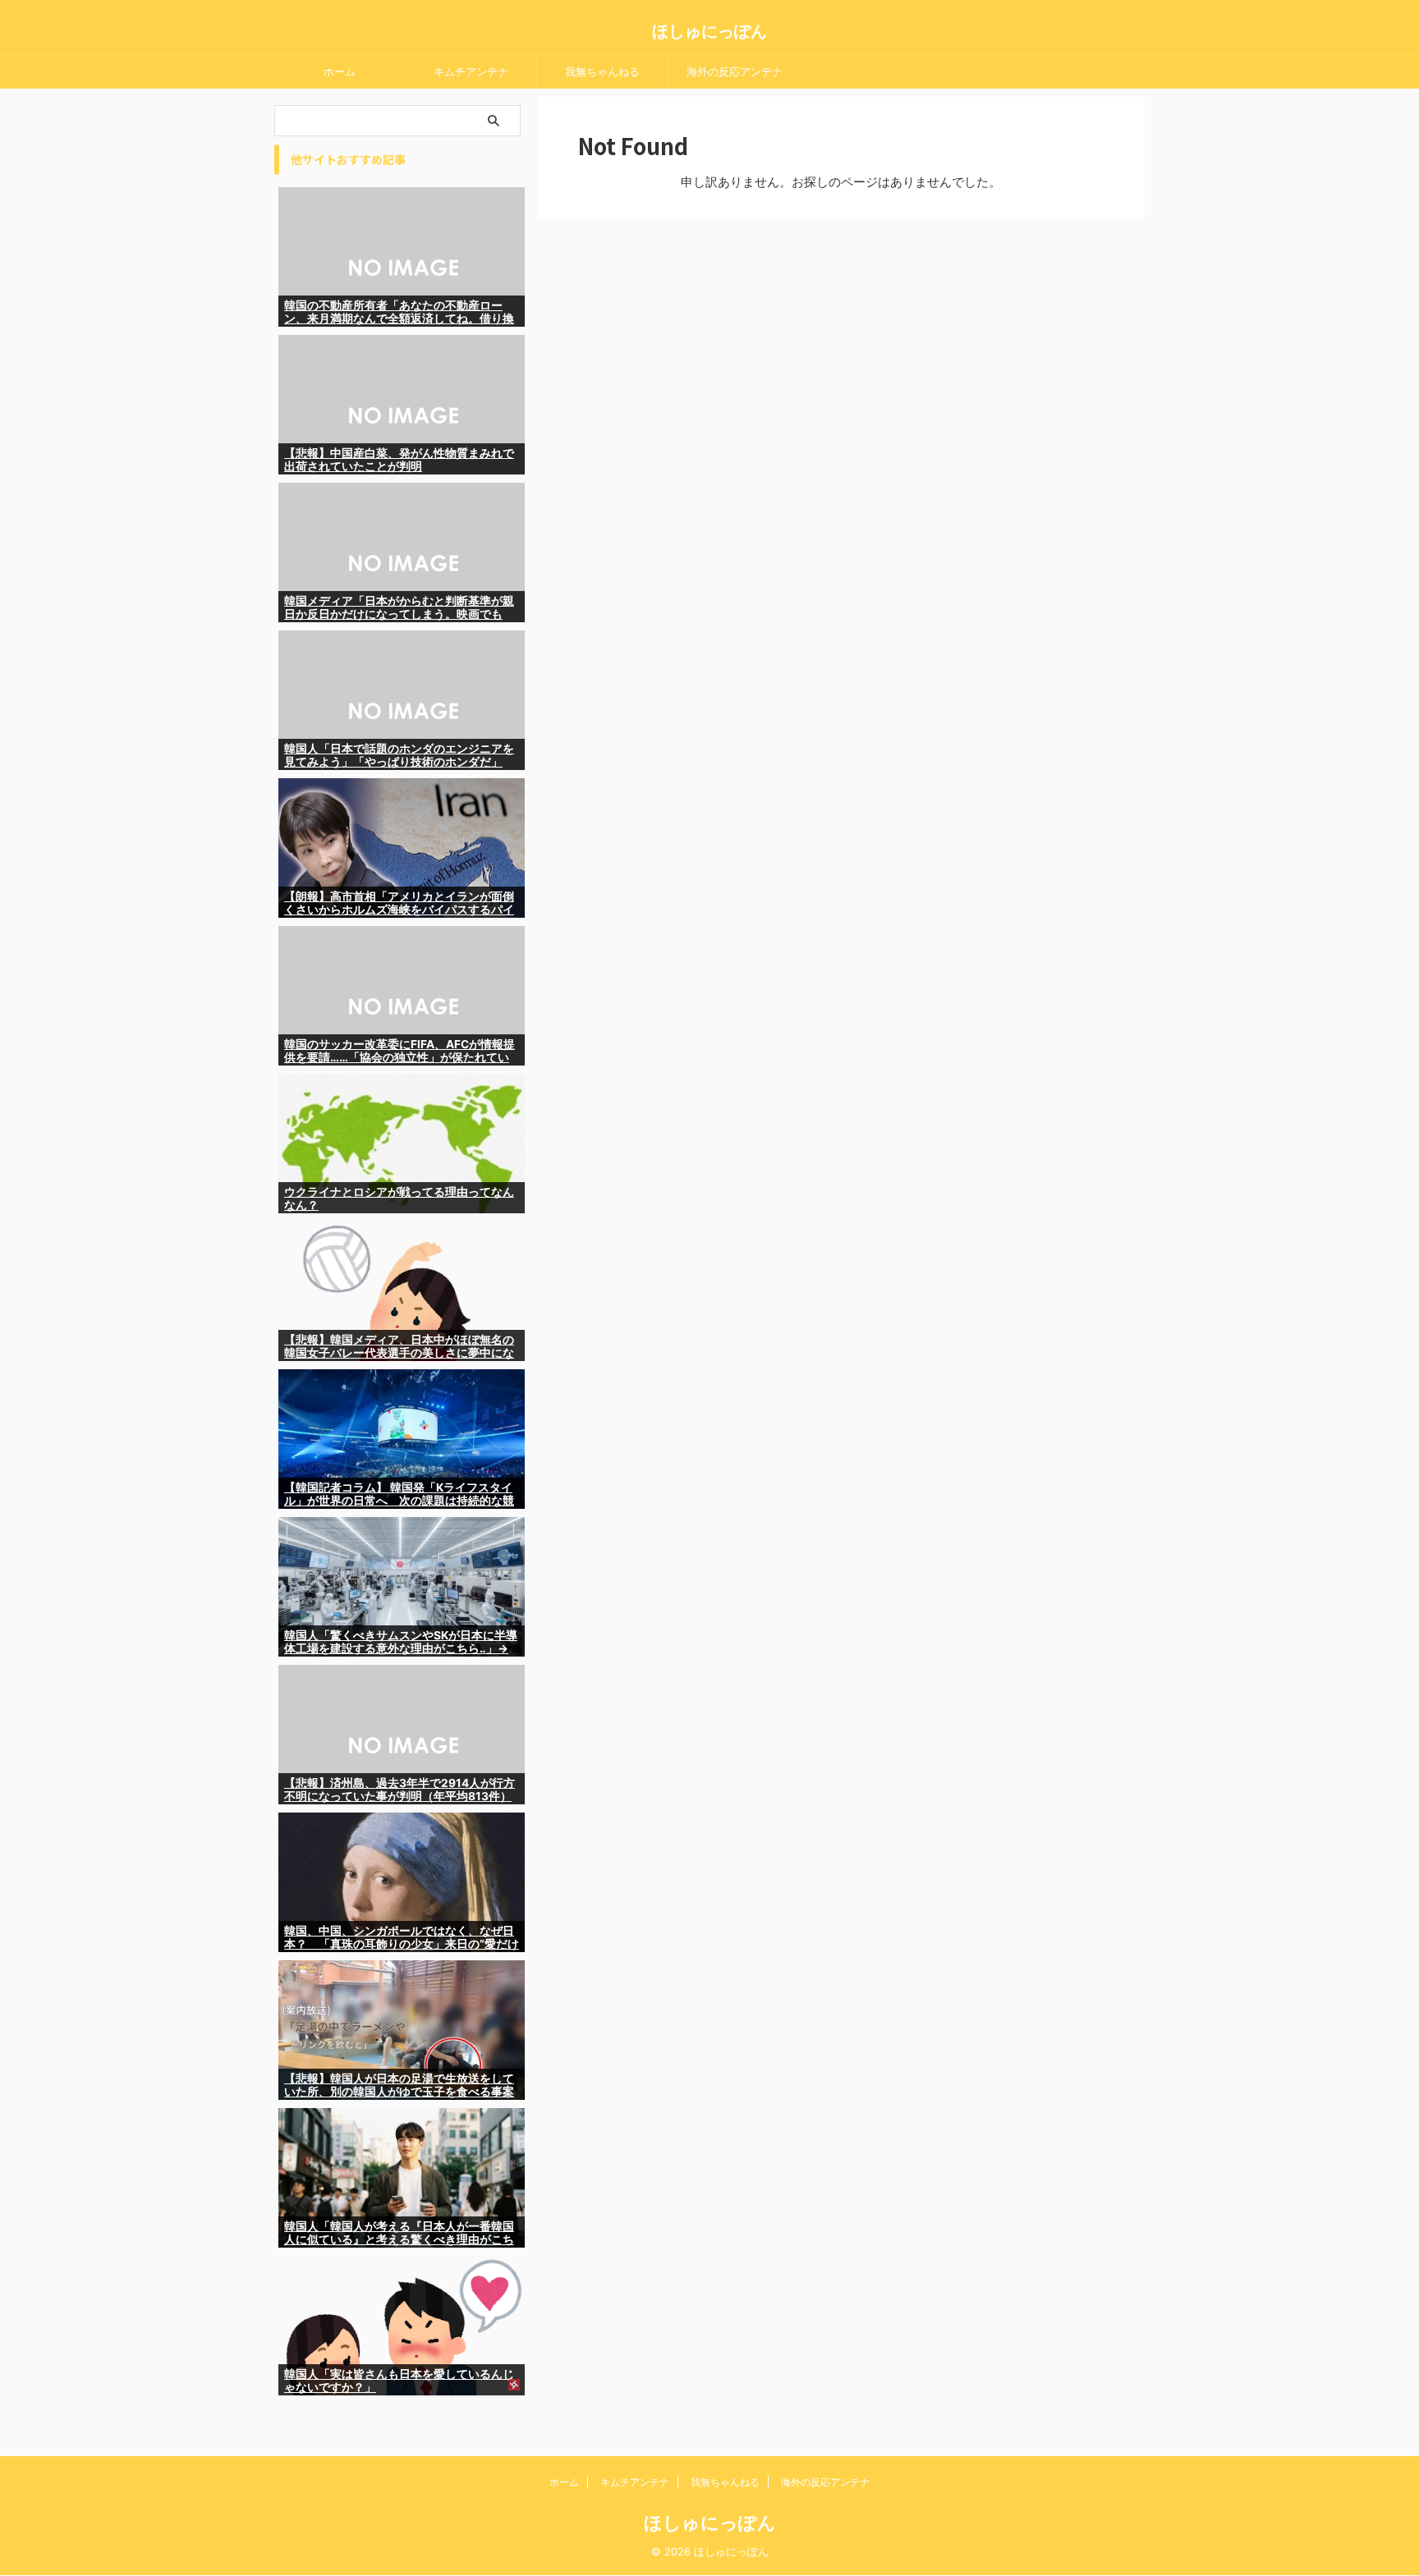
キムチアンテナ (471, 71)
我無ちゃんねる (602, 71)
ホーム (340, 71)
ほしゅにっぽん (709, 31)
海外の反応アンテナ (735, 71)
